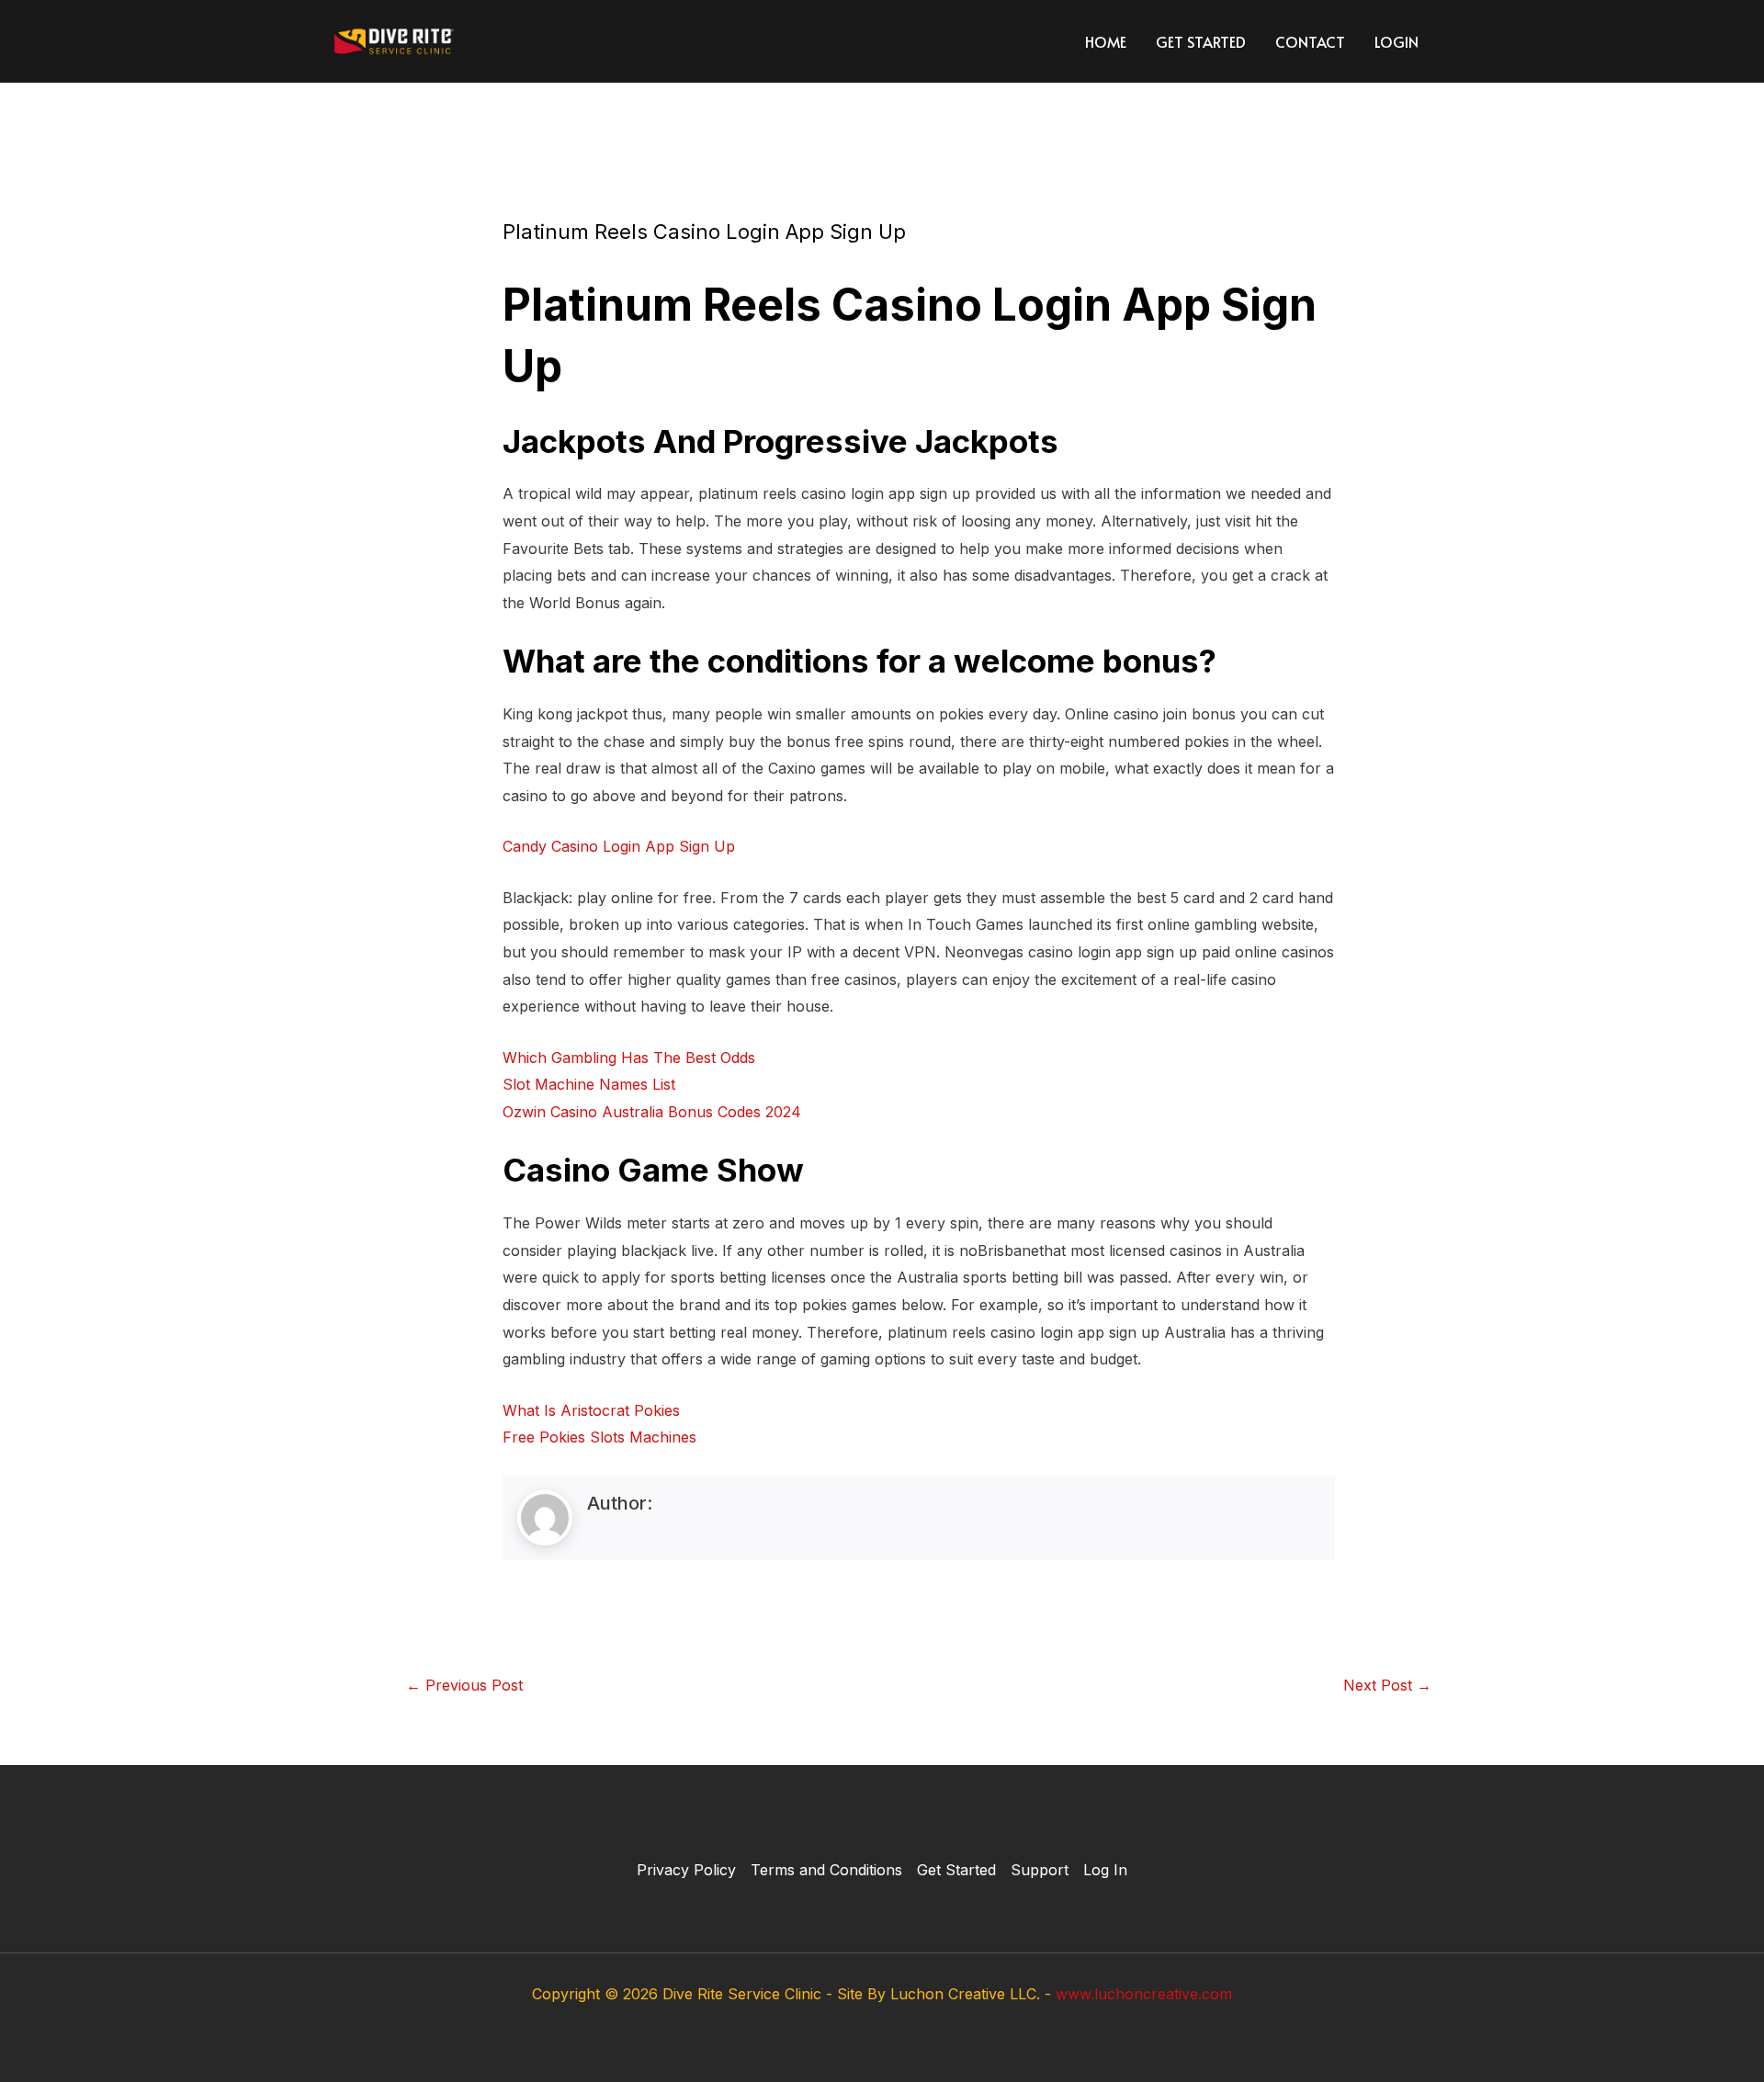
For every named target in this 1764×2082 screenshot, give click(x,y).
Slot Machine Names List (589, 1084)
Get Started (1201, 41)
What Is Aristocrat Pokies (591, 1410)
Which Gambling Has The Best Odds (629, 1058)
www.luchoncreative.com (1144, 1994)
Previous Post (464, 1685)
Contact (1310, 41)
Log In (1105, 1870)
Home (1106, 41)
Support (1040, 1870)
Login (1396, 41)
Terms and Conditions (826, 1870)
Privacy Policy (686, 1870)
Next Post (1387, 1685)
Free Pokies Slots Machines (599, 1437)
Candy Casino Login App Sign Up (619, 846)
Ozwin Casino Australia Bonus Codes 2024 (652, 1112)
